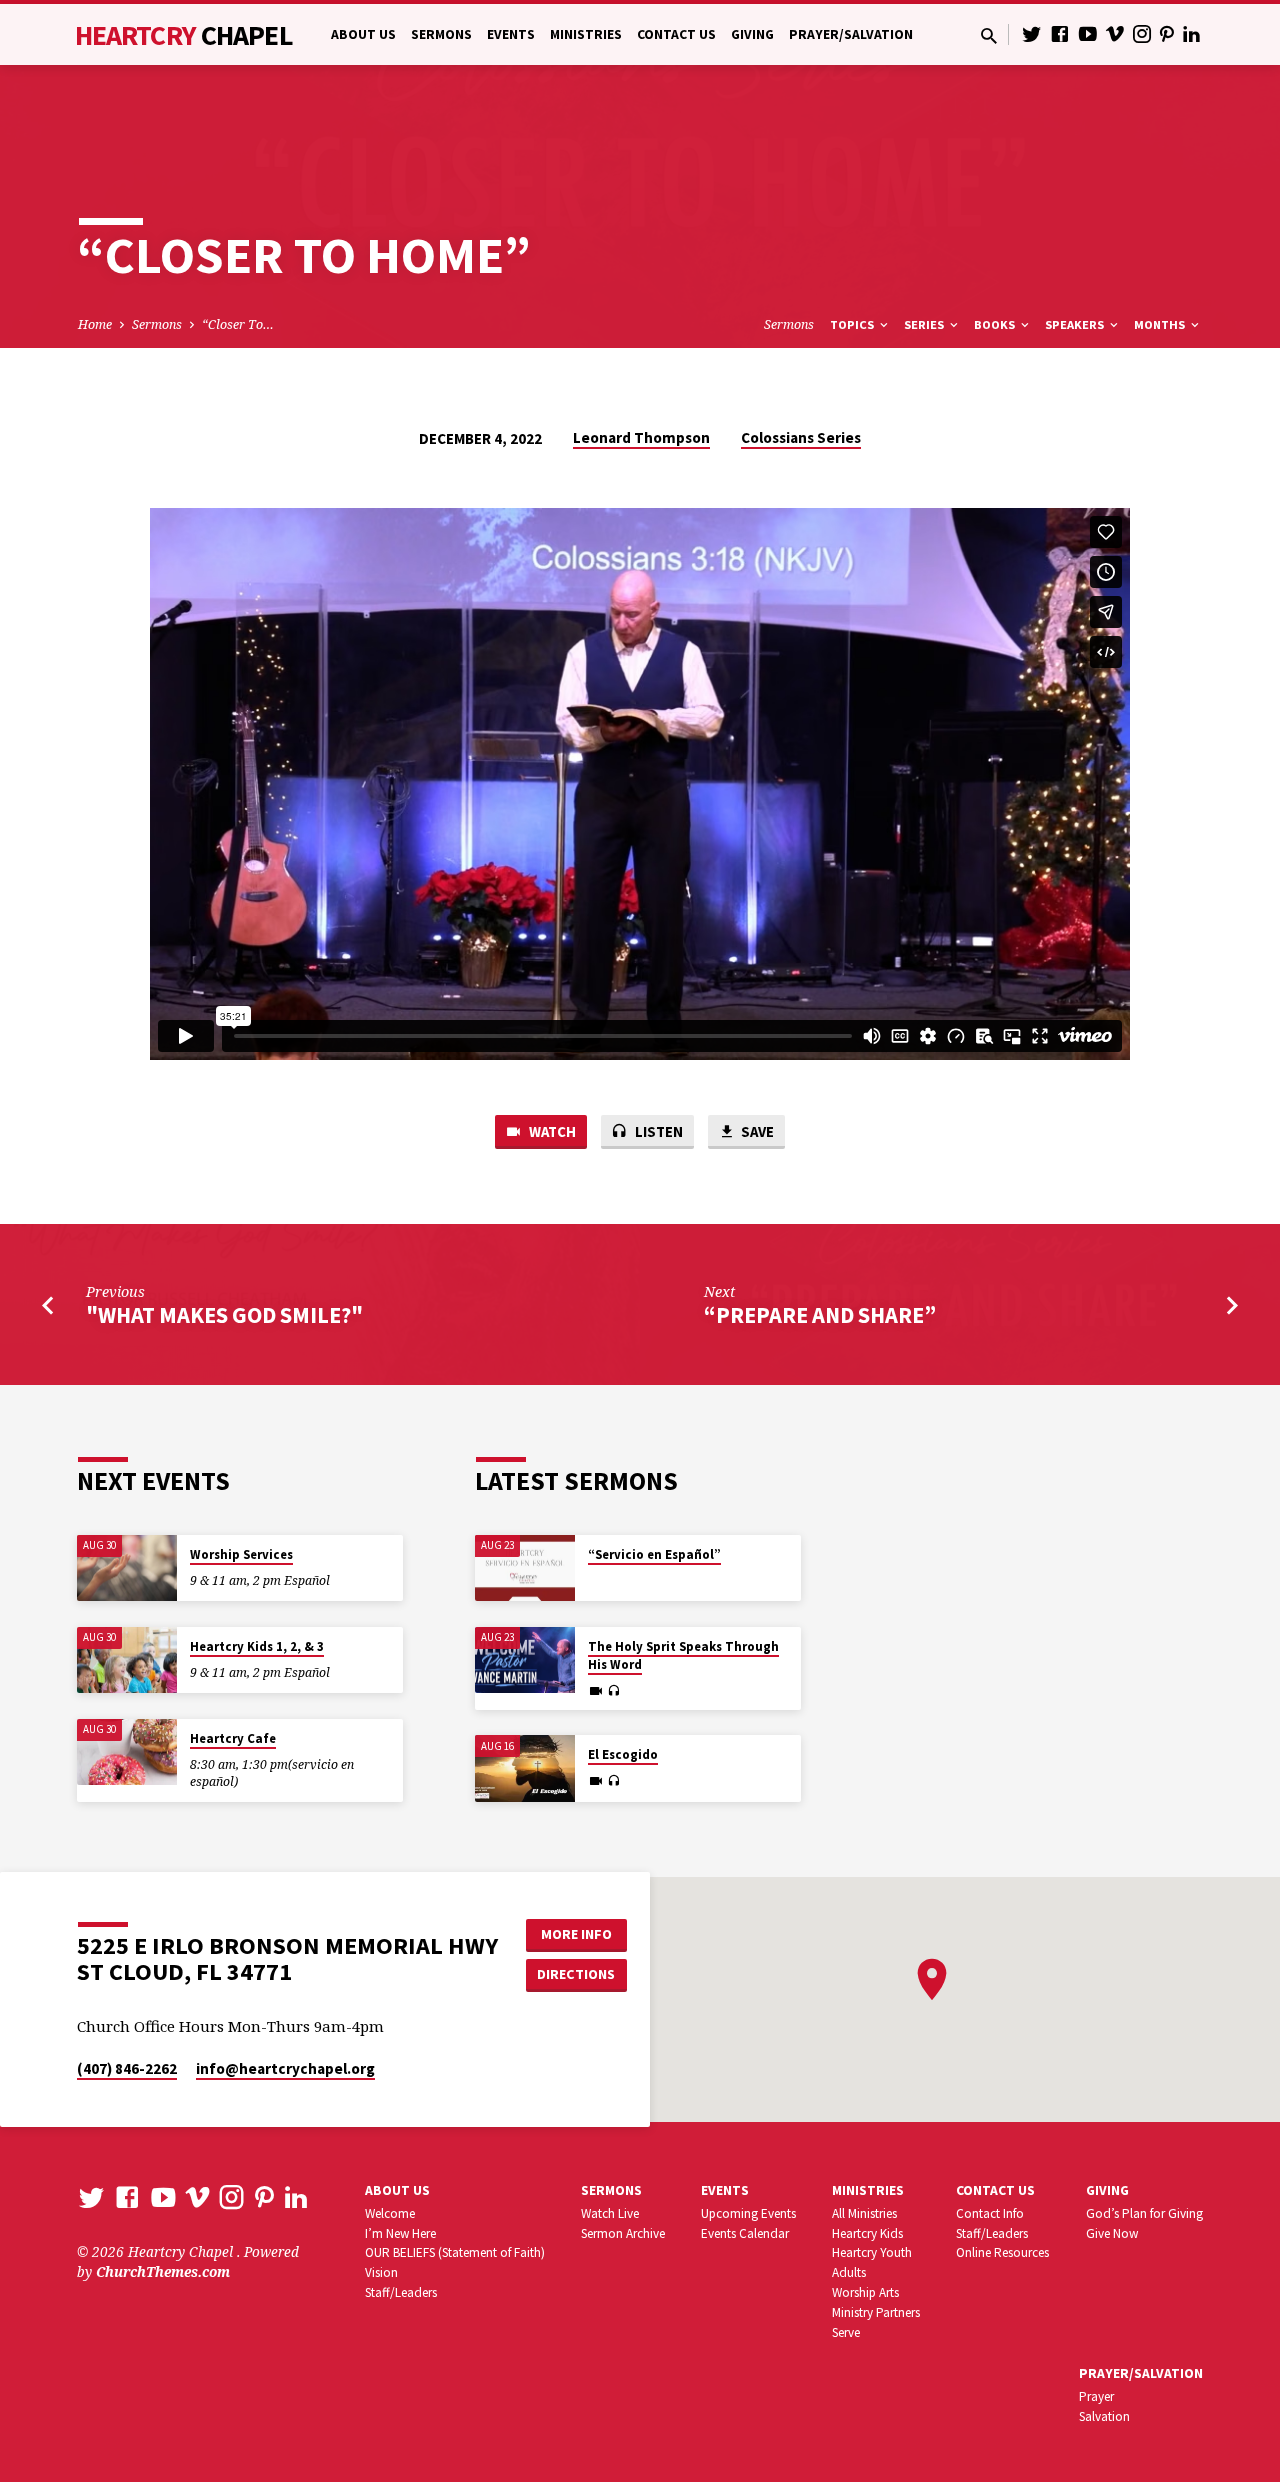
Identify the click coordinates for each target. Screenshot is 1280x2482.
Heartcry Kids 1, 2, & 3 (257, 1646)
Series (925, 324)
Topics (853, 324)
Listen (657, 1131)
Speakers (1076, 324)
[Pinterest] (1167, 33)
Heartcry (184, 35)
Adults (849, 2272)
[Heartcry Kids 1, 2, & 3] (127, 1660)
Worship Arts (865, 2292)
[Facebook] (1060, 33)
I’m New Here (400, 2233)
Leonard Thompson (641, 437)
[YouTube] (1088, 33)
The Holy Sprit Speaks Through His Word (683, 1655)
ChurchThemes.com (163, 2271)
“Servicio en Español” (654, 1554)
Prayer (1096, 2396)
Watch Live (610, 2213)
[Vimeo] (1115, 33)
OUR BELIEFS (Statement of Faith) (455, 2252)
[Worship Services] (127, 1568)
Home (95, 324)
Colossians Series (801, 437)
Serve (846, 2332)
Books (996, 324)
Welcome (390, 2213)
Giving (752, 34)
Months (1161, 324)
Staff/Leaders (401, 2292)
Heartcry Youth (872, 2252)
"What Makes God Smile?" (224, 1315)
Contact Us (676, 34)
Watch (551, 1131)
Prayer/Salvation (851, 34)
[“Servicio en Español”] (525, 1568)
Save (756, 1131)
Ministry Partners (876, 2312)
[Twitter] (1032, 33)
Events (511, 34)
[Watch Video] (596, 1691)
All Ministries (864, 2213)
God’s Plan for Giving (1144, 2213)
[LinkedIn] (1192, 33)
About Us (363, 34)
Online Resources (1002, 2252)
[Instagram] (1142, 33)
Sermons (441, 34)
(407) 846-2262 (127, 2068)
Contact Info (990, 2213)
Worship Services (241, 1554)
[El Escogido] (525, 1768)
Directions (576, 1974)
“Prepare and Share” (820, 1315)
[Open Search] (989, 35)
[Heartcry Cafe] (127, 1752)
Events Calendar (745, 2233)
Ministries (586, 34)
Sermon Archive (623, 2233)
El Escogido (623, 1754)
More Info (576, 1934)
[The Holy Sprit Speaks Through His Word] (525, 1660)
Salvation (1104, 2416)
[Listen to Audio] (613, 1691)
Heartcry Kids (867, 2233)
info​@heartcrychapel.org (285, 2068)
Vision (381, 2272)
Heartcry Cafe (233, 1738)
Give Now (1112, 2233)
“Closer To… (238, 324)
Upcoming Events (748, 2213)
